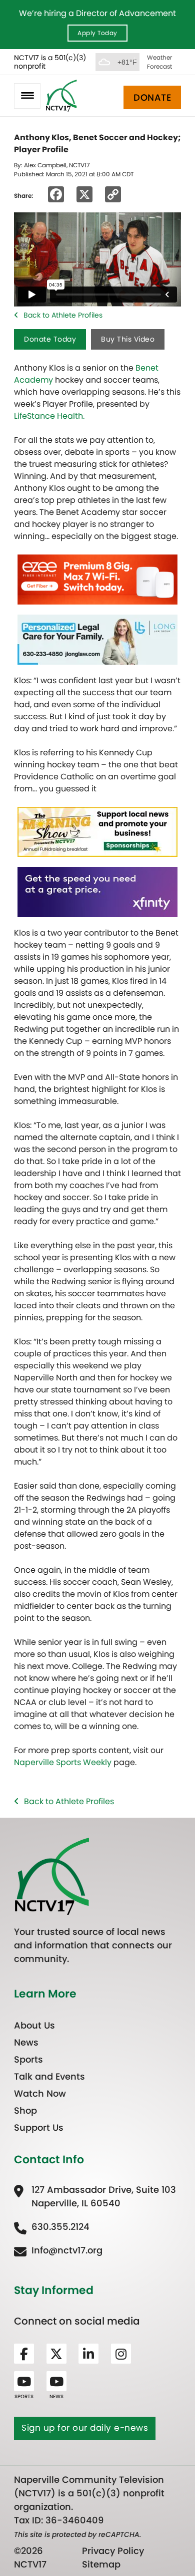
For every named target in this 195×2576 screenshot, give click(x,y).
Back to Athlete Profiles (63, 315)
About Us (34, 2025)
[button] (27, 96)
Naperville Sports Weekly (63, 1762)
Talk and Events (49, 2076)
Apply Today (97, 33)
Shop (25, 2110)
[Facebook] (24, 2354)
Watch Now (40, 2093)
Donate (152, 97)
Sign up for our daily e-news (85, 2428)
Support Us (39, 2127)
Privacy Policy (113, 2551)
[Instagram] (121, 2354)
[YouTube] (24, 2381)
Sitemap (101, 2564)
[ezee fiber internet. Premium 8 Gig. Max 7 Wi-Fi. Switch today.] (97, 579)
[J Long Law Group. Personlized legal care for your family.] (97, 639)
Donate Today (50, 339)
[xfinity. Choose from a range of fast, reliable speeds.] (97, 891)
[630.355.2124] (52, 2227)
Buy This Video (128, 339)
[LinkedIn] (88, 2354)
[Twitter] (56, 2354)
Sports (28, 2059)
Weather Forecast (159, 62)
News (26, 2042)
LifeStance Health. (49, 416)
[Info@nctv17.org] (58, 2250)
